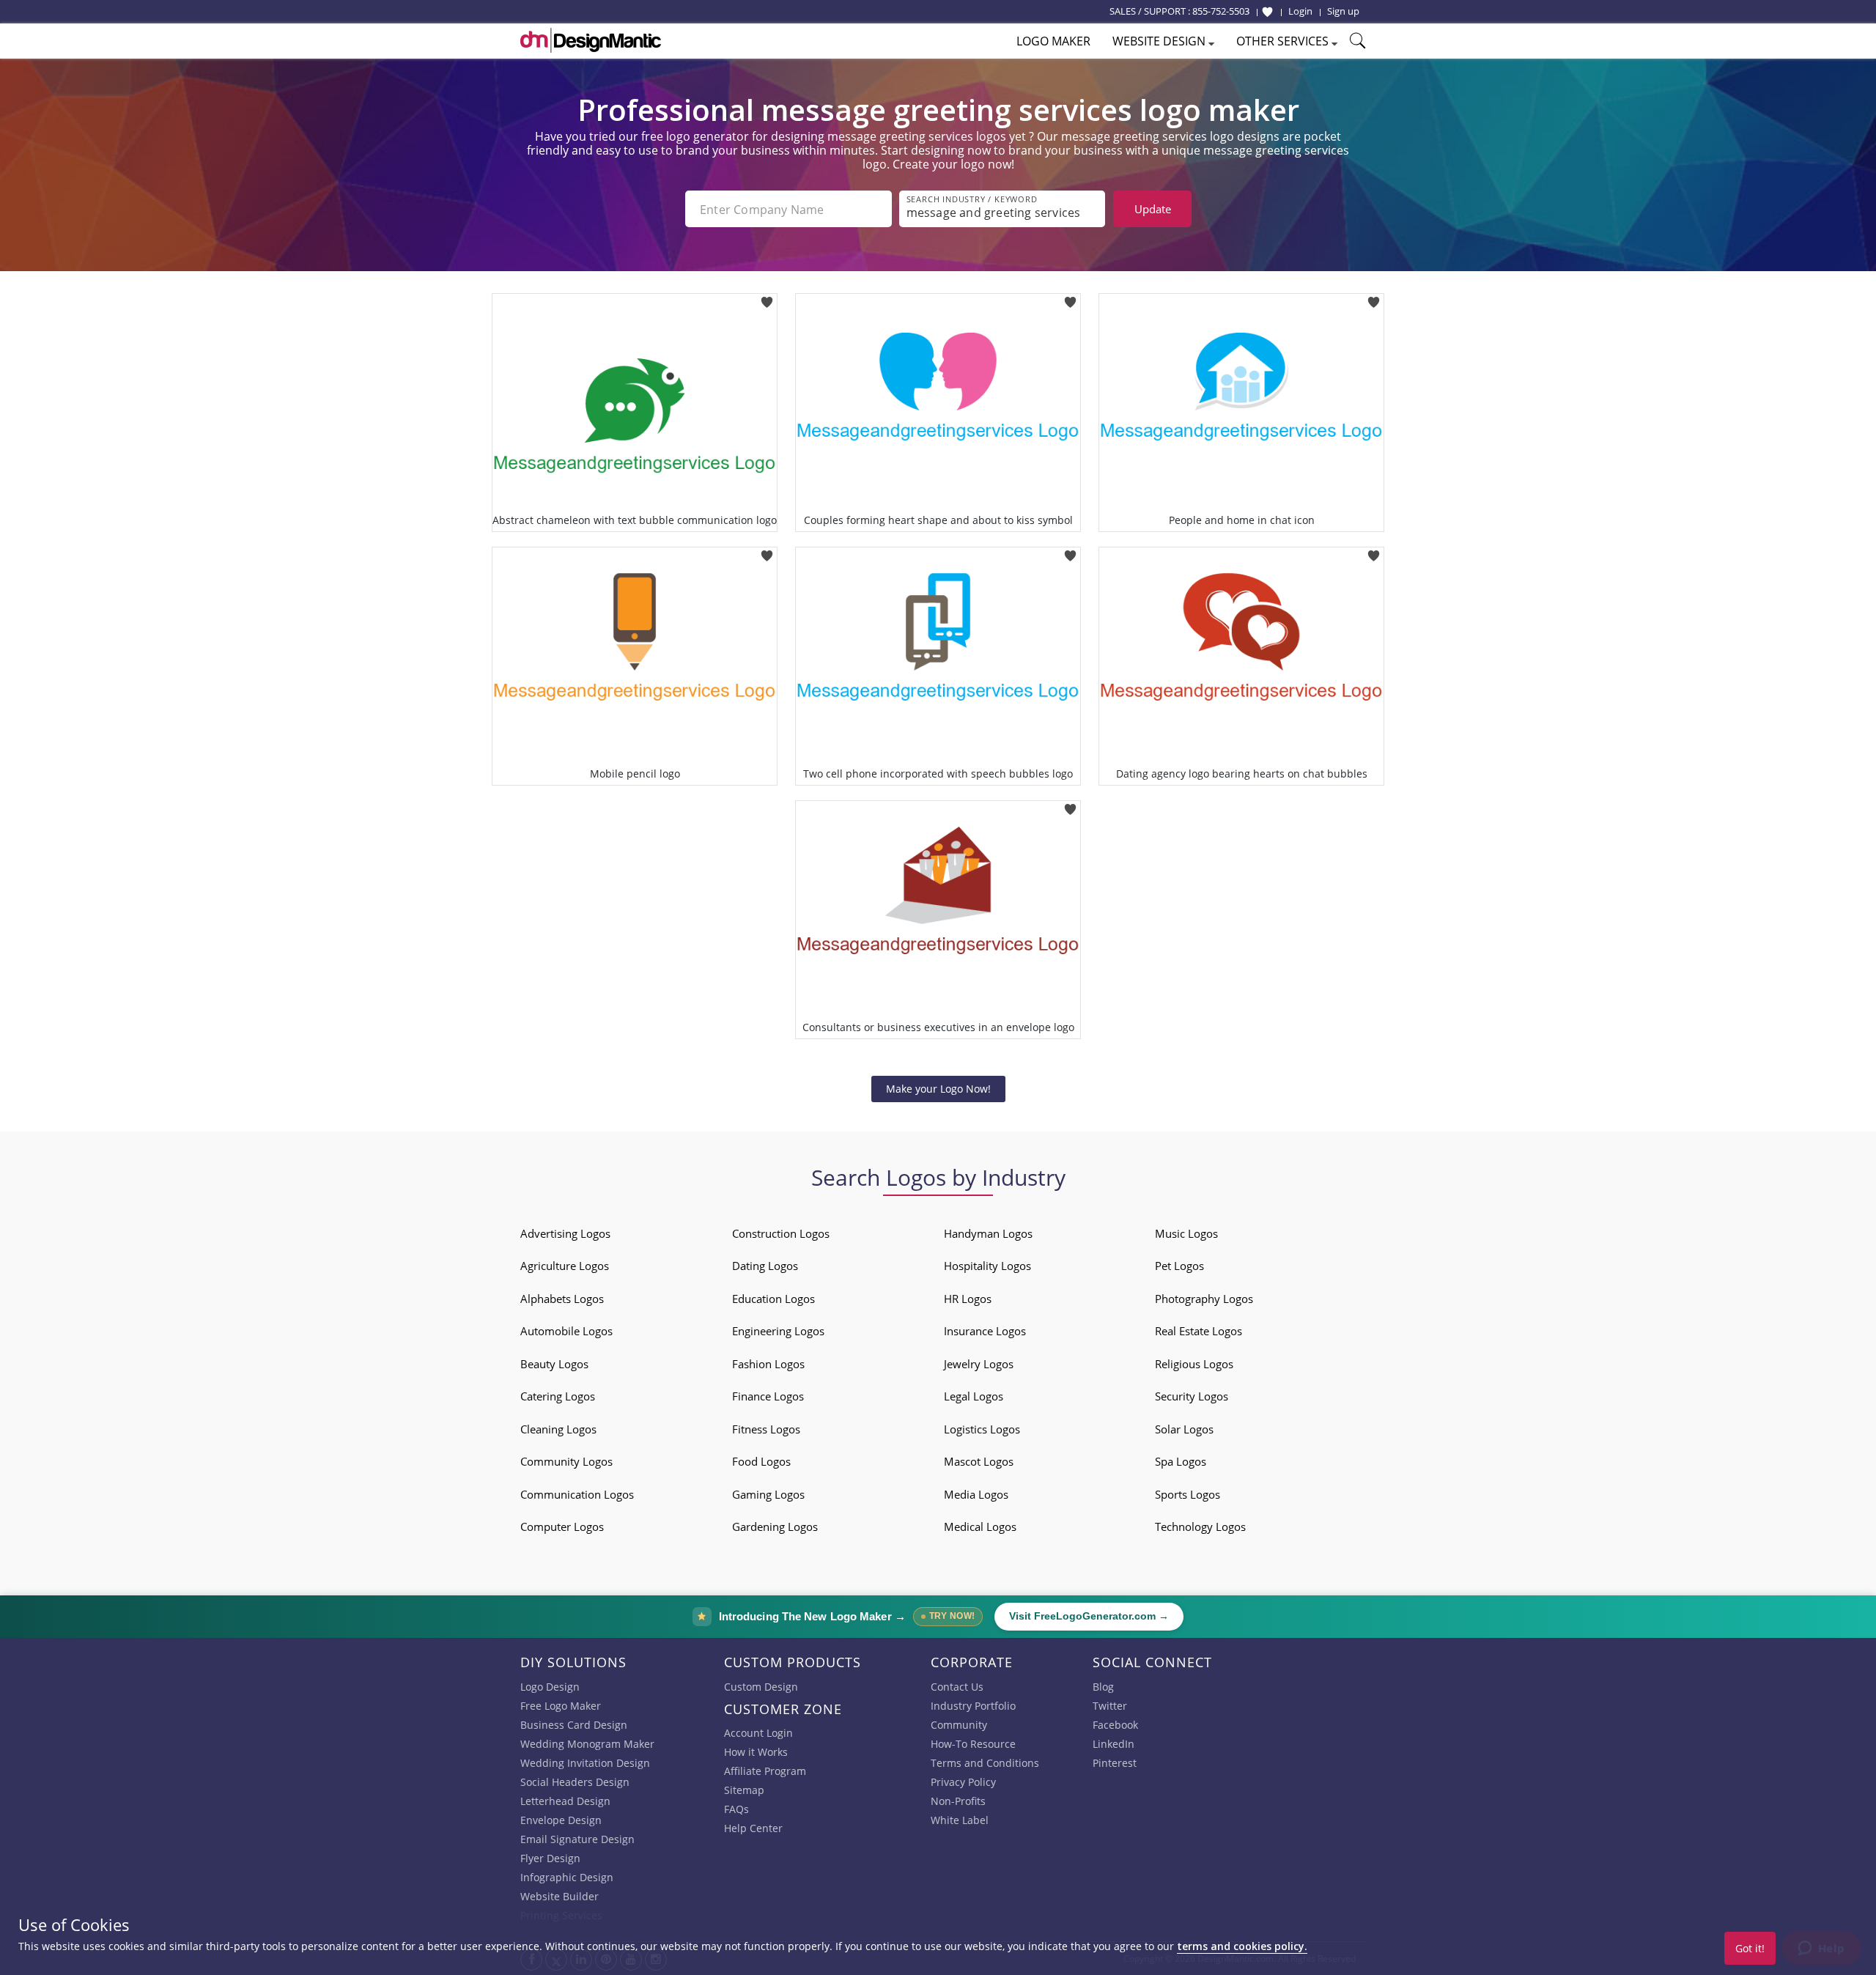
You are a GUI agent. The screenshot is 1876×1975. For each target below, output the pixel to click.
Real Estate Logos (1199, 1331)
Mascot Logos (979, 1461)
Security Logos (1192, 1396)
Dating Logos (765, 1266)
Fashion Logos (768, 1364)
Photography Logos (1204, 1299)
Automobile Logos (566, 1331)
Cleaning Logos (558, 1429)
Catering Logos (558, 1396)
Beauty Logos (554, 1364)
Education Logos (773, 1299)
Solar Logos (1184, 1429)
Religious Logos (1194, 1364)
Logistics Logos (982, 1429)
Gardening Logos (775, 1527)
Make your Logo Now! (938, 1089)
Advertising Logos (565, 1233)
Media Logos (976, 1494)
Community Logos (566, 1461)
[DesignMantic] (591, 40)
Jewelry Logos (979, 1364)
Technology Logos (1200, 1527)
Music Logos (1186, 1233)
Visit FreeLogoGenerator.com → (1089, 1616)
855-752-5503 (1221, 11)
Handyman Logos (988, 1233)
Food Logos (761, 1461)
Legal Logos (974, 1396)
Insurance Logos (985, 1331)
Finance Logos (768, 1396)
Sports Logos (1188, 1494)
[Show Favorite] (1267, 12)
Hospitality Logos (987, 1266)
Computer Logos (562, 1527)
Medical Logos (980, 1527)
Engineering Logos (778, 1331)
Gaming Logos (768, 1494)
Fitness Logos (766, 1429)
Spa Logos (1181, 1461)
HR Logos (968, 1299)
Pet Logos (1179, 1266)
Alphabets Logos (562, 1299)
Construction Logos (781, 1233)
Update (1153, 209)
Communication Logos (577, 1494)
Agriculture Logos (565, 1266)
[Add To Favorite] (767, 298)
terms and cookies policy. (1242, 1946)
